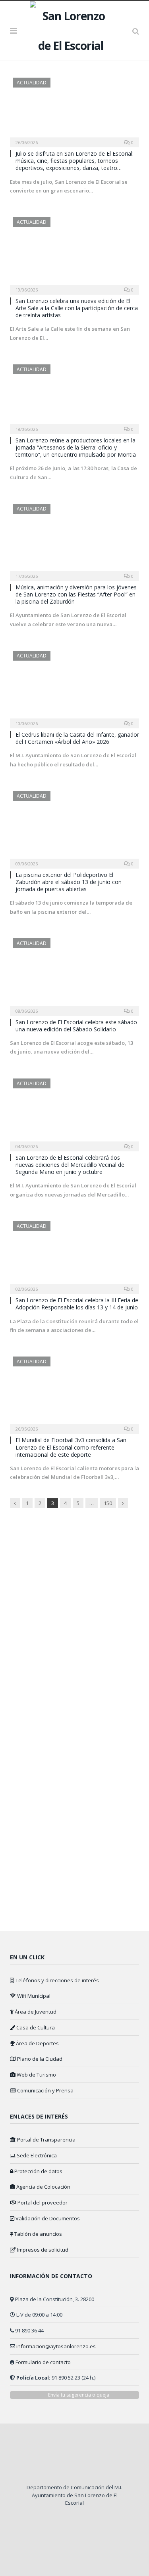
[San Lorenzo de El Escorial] (74, 30)
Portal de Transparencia (46, 2140)
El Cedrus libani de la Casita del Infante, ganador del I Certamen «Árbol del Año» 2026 (77, 738)
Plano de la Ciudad (39, 2059)
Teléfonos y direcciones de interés (57, 1980)
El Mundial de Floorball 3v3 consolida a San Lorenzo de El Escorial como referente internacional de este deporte (71, 1447)
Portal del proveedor (42, 2203)
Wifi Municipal (33, 1996)
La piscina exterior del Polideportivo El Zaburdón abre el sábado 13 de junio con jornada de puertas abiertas (69, 882)
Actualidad (32, 83)
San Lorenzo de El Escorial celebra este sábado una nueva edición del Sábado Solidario (76, 1026)
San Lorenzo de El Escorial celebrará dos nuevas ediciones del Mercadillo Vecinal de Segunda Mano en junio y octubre (70, 1165)
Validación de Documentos (47, 2218)
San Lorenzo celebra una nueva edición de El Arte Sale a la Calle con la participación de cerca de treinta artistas (77, 308)
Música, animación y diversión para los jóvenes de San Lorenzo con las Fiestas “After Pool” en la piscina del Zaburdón (76, 594)
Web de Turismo (36, 2075)
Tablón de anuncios (38, 2234)
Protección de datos (38, 2171)
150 (108, 1503)
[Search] (136, 31)
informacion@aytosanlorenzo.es (56, 2346)
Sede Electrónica (36, 2155)
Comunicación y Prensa (45, 2090)
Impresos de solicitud (42, 2250)
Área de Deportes (37, 2043)
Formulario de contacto (43, 2362)
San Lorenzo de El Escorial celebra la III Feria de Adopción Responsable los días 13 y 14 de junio (77, 1304)
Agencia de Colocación (43, 2187)
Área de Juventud (35, 2012)
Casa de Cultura (35, 2027)
